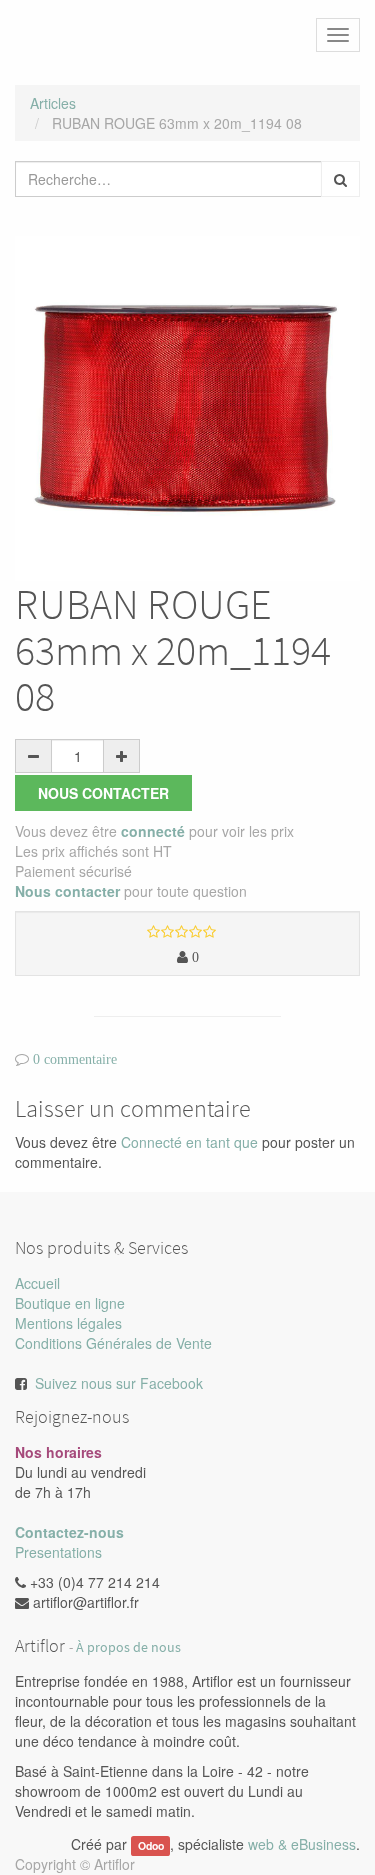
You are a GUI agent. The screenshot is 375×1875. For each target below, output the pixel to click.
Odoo (151, 1845)
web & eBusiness (302, 1844)
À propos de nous (128, 1647)
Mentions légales (68, 1323)
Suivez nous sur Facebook (119, 1383)
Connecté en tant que (189, 1142)
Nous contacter (103, 793)
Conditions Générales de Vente (113, 1343)
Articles (53, 103)
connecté (153, 831)
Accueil (37, 1283)
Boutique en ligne (70, 1303)
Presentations (58, 1552)
